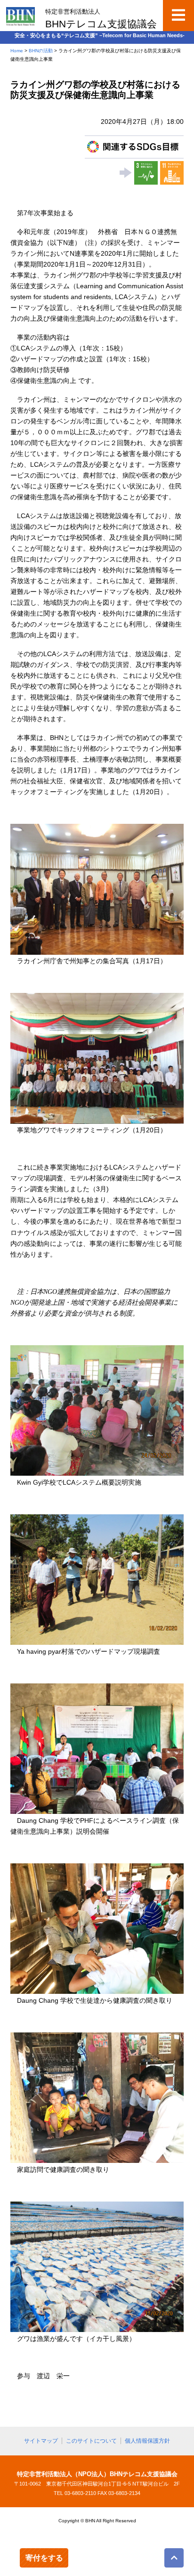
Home (17, 51)
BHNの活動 (41, 51)
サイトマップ (41, 2441)
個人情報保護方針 (147, 2441)
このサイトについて (91, 2441)
